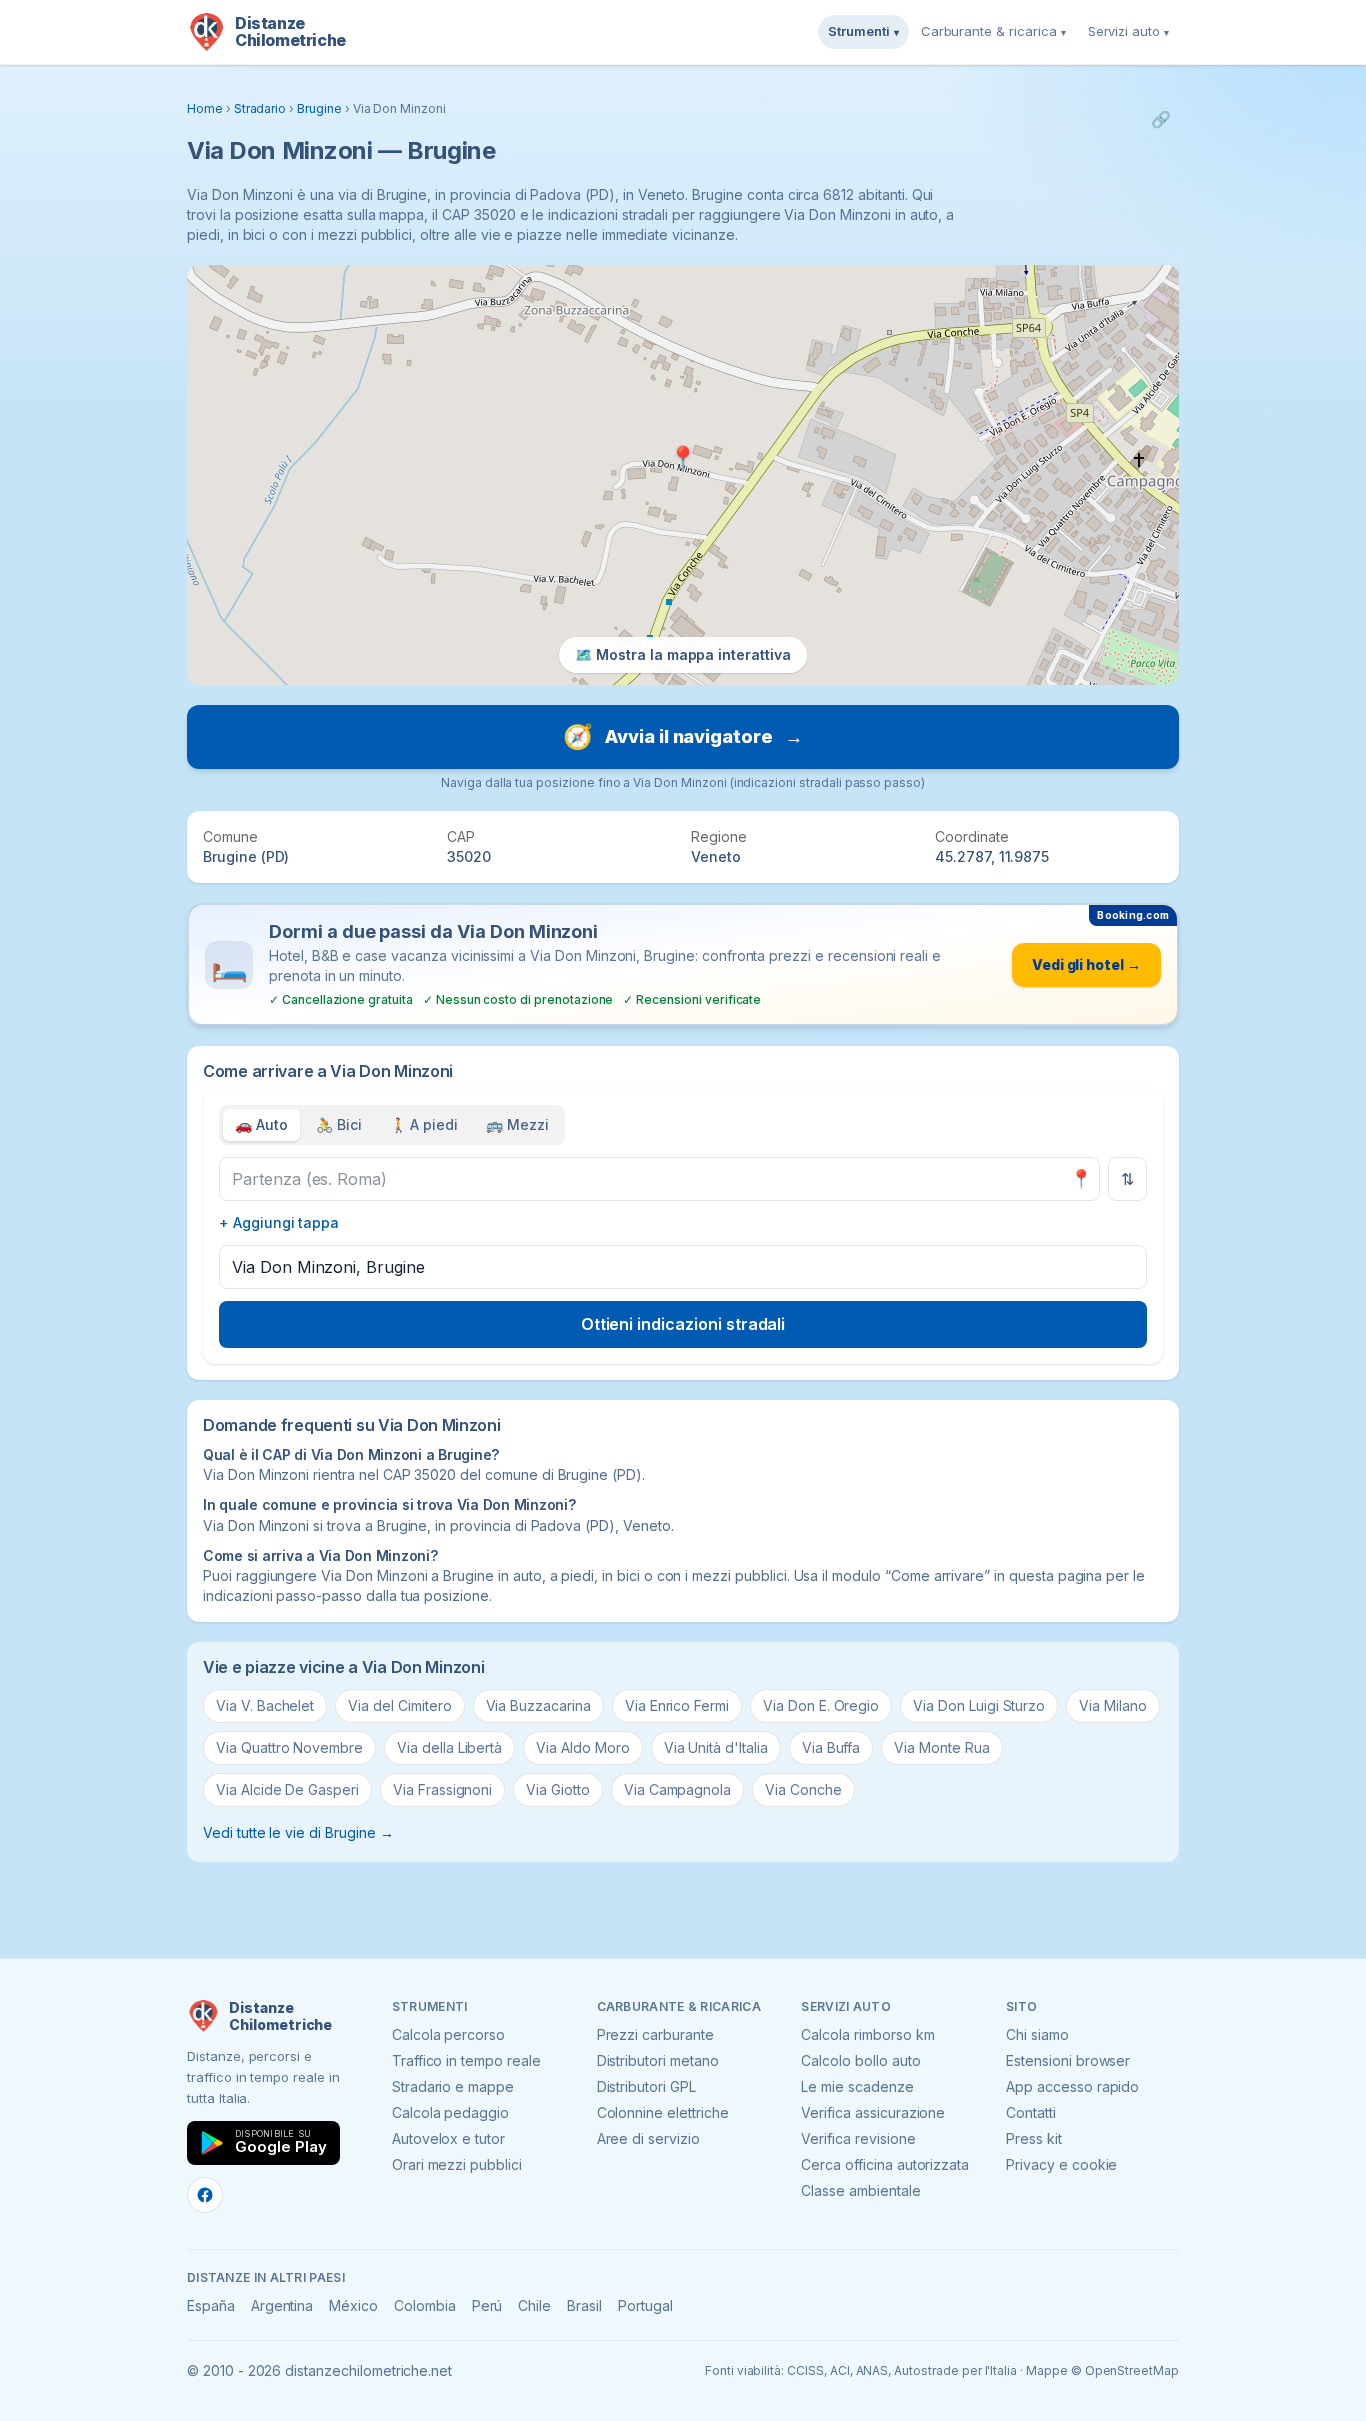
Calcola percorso (448, 2034)
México (353, 2305)
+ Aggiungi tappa (279, 1222)
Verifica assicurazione (873, 2112)
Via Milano (1113, 1705)
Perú (487, 2305)
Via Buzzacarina (538, 1705)
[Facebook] (205, 2195)
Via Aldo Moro (582, 1747)
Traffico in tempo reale (466, 2060)
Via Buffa (831, 1747)
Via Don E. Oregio (821, 1705)
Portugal (645, 2305)
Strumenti (863, 31)
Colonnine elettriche (663, 2112)
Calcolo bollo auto (860, 2060)
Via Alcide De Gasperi (287, 1789)
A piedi (424, 1124)
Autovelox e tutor (448, 2138)
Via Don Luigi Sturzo (979, 1705)
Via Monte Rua (941, 1747)
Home (205, 108)
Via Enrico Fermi (677, 1705)
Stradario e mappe (453, 2086)
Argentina (282, 2305)
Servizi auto (1128, 31)
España (211, 2305)
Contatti (1031, 2112)
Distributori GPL (646, 2086)
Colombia (425, 2305)
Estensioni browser (1068, 2060)
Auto (261, 1124)
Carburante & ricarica (993, 31)
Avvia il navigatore (683, 736)
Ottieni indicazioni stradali (683, 1324)
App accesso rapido (1072, 2086)
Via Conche (803, 1789)
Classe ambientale (860, 2190)
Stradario (260, 108)
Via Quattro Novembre (289, 1747)
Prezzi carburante (655, 2034)
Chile (534, 2305)
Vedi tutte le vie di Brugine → (298, 1832)
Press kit (1034, 2138)
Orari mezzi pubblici (457, 2164)
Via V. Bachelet (265, 1705)
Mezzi (517, 1124)
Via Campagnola (677, 1789)
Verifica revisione (858, 2138)
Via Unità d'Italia (716, 1747)
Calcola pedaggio (450, 2112)
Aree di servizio (648, 2138)
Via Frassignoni (442, 1789)
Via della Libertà (449, 1747)
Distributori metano (658, 2060)
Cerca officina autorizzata (885, 2164)
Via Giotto (558, 1789)
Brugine (319, 108)
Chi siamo (1037, 2034)
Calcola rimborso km (867, 2034)
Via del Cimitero (399, 1705)
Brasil (584, 2305)
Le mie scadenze (857, 2086)
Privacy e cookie (1061, 2164)
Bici (339, 1124)
